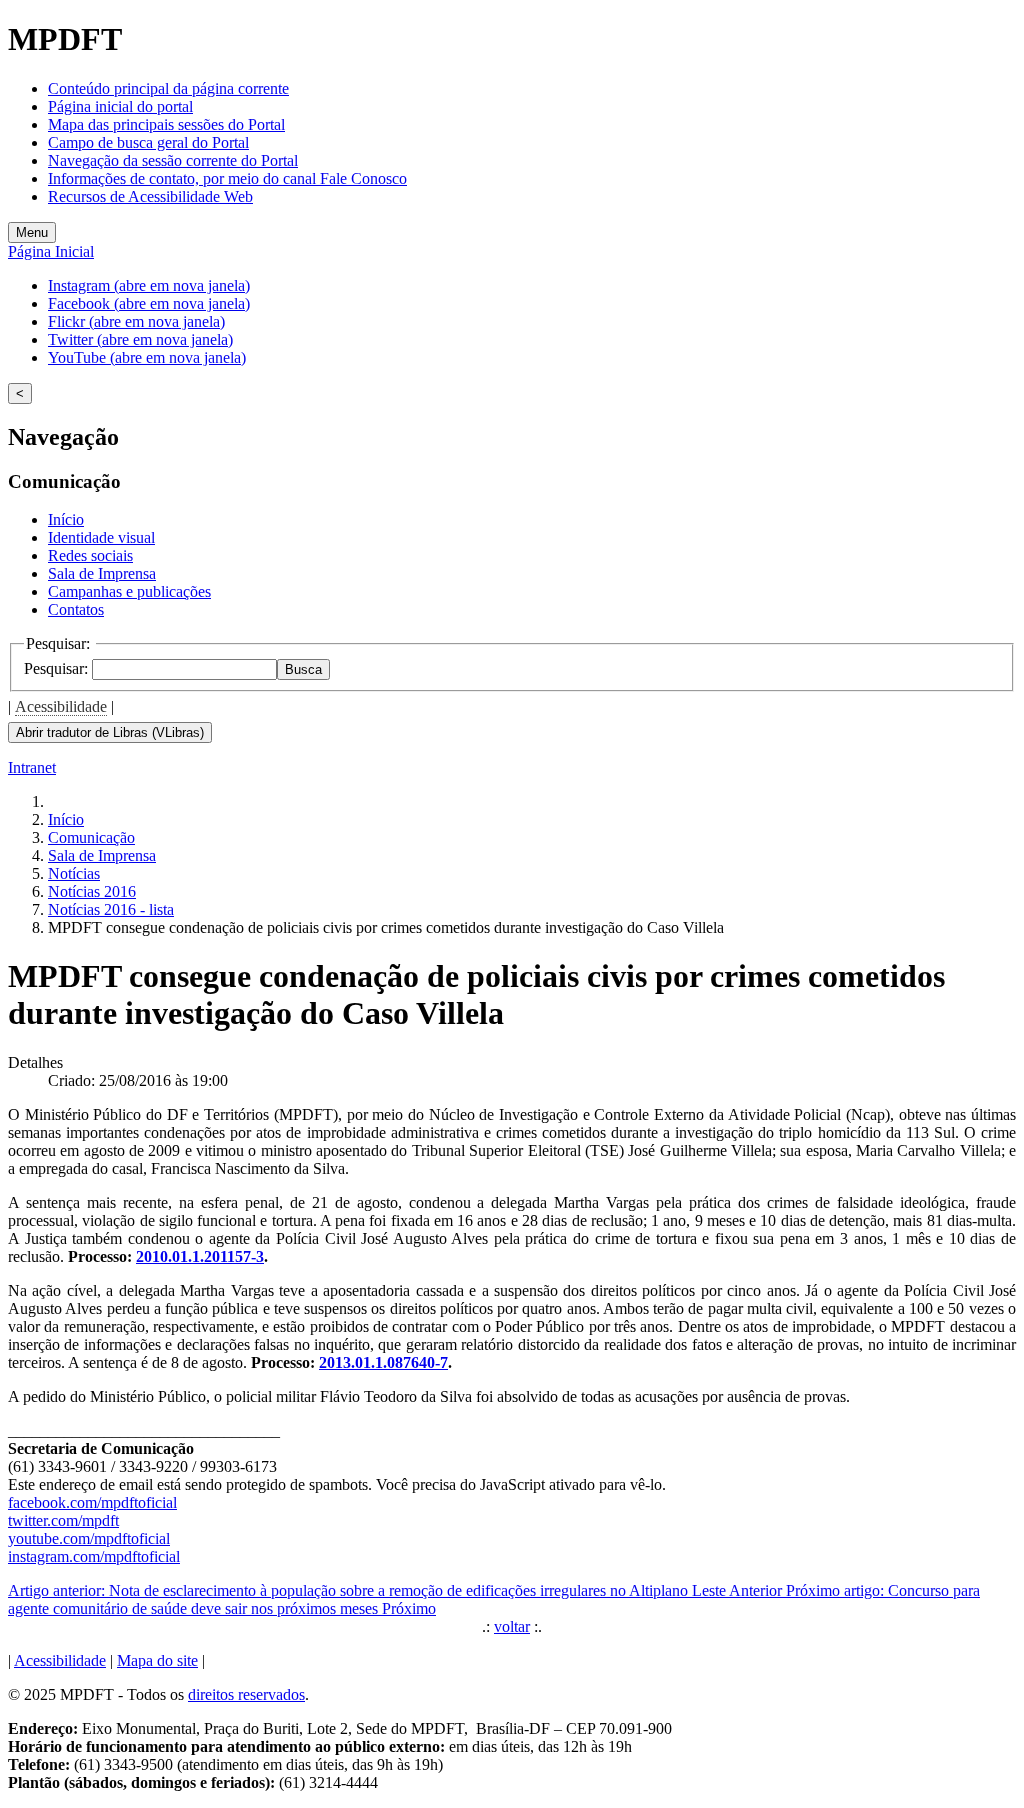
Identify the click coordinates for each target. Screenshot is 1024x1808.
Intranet (32, 767)
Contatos (76, 609)
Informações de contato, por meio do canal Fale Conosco (227, 178)
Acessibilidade (61, 706)
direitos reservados (246, 1694)
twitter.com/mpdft (63, 1520)
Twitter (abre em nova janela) (140, 339)
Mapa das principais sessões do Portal (166, 124)
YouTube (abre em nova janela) (147, 357)
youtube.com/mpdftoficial (89, 1538)
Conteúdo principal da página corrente (168, 88)
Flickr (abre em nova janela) (136, 321)
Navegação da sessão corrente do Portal (173, 160)
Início (66, 519)
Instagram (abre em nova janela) (149, 285)
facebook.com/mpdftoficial (92, 1502)
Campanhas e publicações (129, 591)
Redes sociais (90, 555)
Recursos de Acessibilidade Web (150, 196)
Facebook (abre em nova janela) (149, 303)
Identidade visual (101, 537)
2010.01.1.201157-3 (200, 1256)
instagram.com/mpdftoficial (94, 1556)
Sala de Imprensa (102, 573)
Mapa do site (157, 1660)
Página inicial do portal (120, 106)
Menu (32, 232)
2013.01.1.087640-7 (383, 1362)
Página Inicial (51, 251)
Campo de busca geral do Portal (148, 142)
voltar (512, 1626)
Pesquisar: (58, 668)
